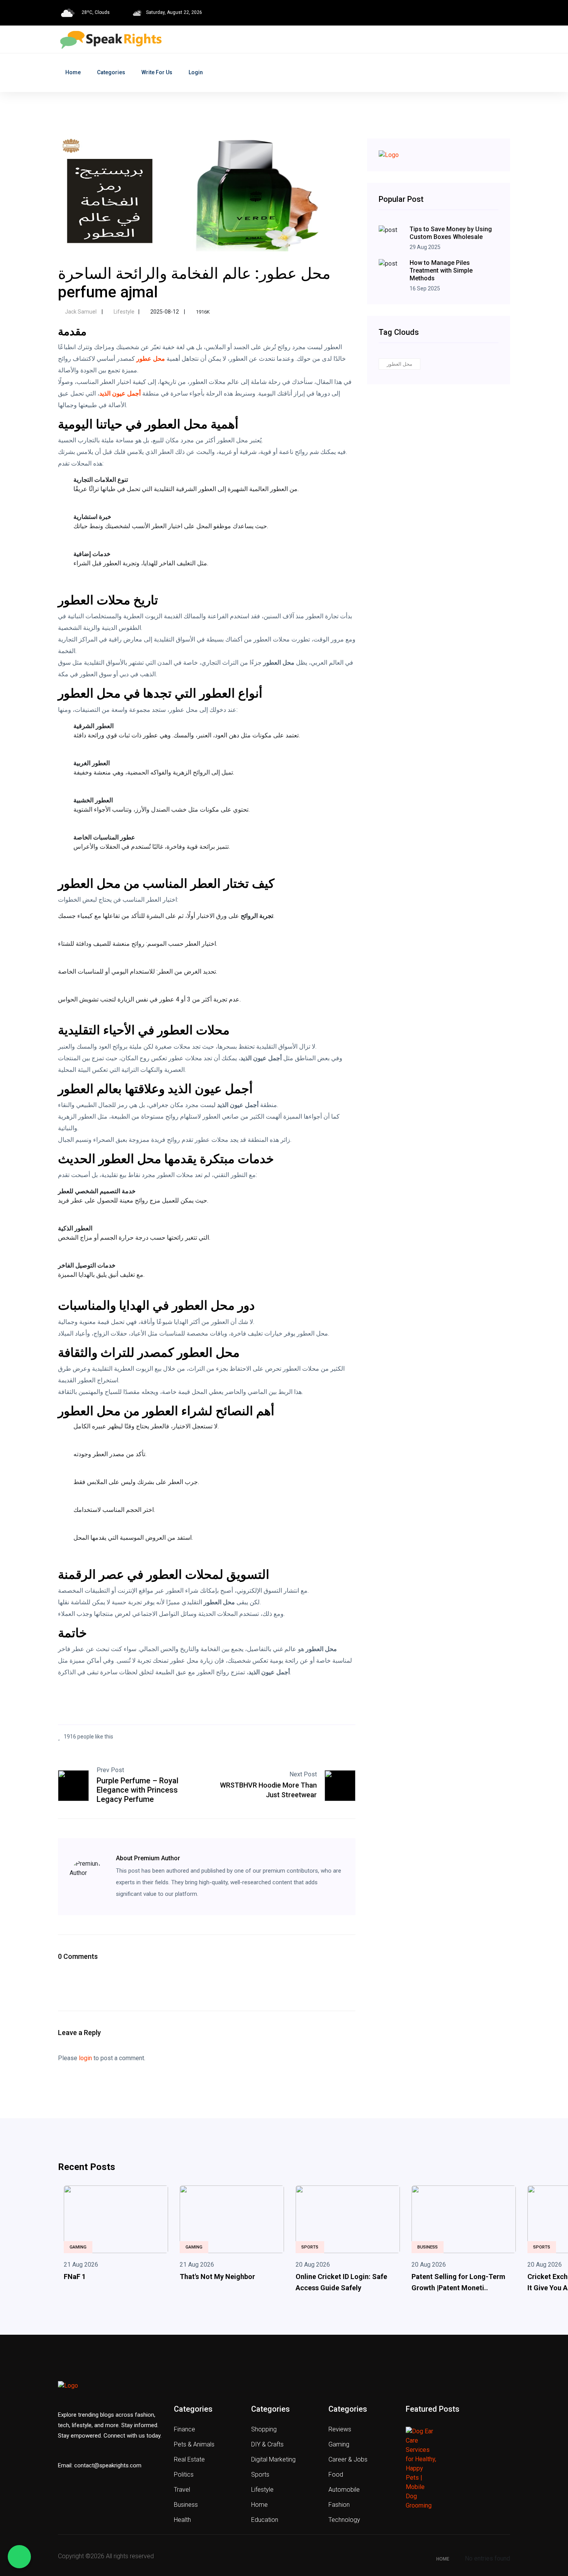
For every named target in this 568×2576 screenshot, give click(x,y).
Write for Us (157, 72)
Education (265, 2520)
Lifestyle (123, 312)
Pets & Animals (194, 2444)
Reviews (340, 2429)
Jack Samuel (81, 312)
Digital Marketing (273, 2459)
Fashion (339, 2505)
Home (73, 72)
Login (196, 72)
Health (182, 2520)
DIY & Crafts (267, 2444)
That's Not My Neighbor (217, 2277)
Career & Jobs (348, 2459)
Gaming (78, 2247)
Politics (184, 2474)
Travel (182, 2490)
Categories (111, 72)
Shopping (264, 2429)
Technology (344, 2520)
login (85, 2058)
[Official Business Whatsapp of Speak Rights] (19, 2557)
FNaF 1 (75, 2277)
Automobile (344, 2490)
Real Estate (189, 2459)
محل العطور (400, 364)
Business (428, 2247)
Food (336, 2474)
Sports (310, 2247)
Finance (185, 2429)
